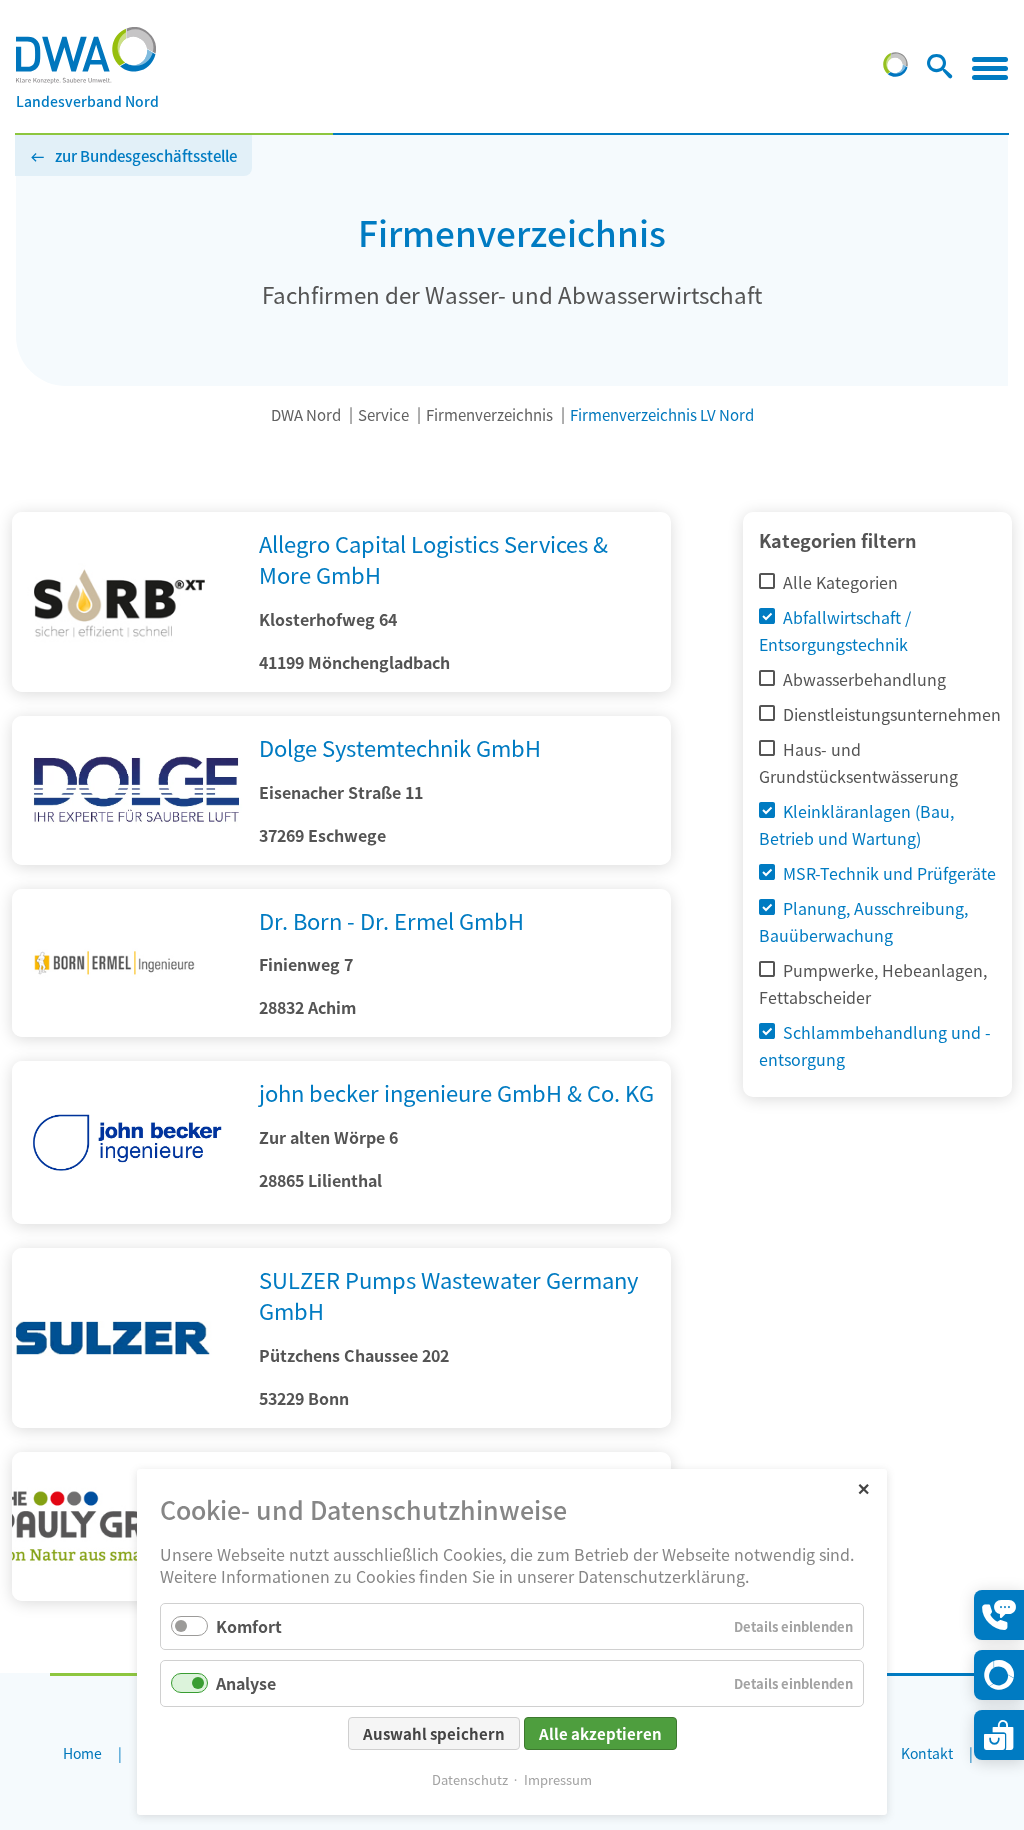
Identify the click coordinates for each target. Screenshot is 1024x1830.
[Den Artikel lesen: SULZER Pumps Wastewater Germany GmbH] (127, 1421)
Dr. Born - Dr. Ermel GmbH (391, 920)
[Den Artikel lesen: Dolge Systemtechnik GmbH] (127, 790)
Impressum (558, 1779)
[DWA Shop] (999, 1735)
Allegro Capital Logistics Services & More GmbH (433, 558)
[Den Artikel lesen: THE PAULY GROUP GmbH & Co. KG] (127, 1594)
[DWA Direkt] (999, 1675)
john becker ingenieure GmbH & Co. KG (456, 1092)
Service (383, 414)
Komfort (249, 1626)
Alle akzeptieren (600, 1733)
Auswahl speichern (434, 1733)
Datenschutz (470, 1779)
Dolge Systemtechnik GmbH (400, 747)
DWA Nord (306, 414)
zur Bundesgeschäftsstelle (146, 155)
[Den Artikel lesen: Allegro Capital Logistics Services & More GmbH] (127, 685)
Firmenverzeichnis (489, 414)
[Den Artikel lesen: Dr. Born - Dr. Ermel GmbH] (127, 1030)
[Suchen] (939, 70)
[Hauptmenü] (990, 68)
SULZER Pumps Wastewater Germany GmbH (448, 1294)
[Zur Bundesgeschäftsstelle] (895, 70)
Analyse (246, 1683)
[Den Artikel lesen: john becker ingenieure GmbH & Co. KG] (127, 1217)
